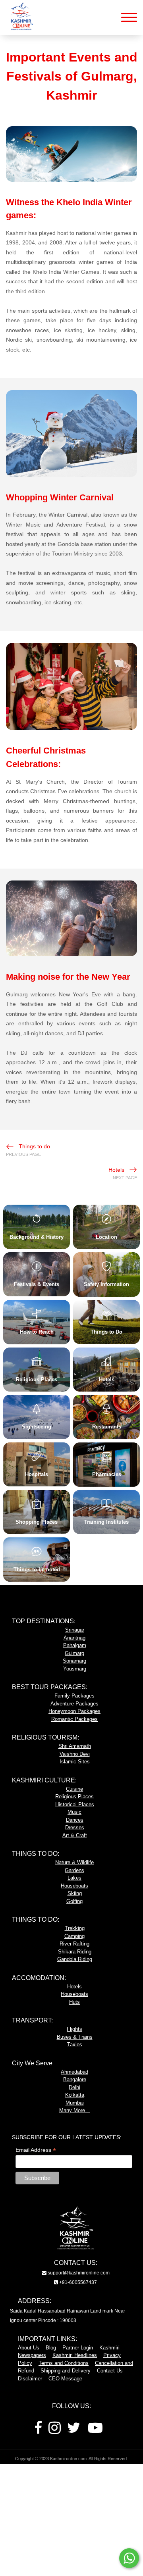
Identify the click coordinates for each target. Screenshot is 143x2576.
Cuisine (74, 1789)
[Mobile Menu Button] (129, 19)
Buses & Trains (75, 2037)
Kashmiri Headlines (75, 2355)
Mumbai (75, 2103)
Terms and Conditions (64, 2363)
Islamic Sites (75, 1762)
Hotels (74, 1987)
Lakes (74, 1878)
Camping (74, 1936)
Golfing (74, 1901)
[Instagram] (55, 2431)
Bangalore (75, 2079)
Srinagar (75, 1630)
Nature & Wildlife (74, 1862)
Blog (51, 2348)
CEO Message (65, 2379)
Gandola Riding (75, 1959)
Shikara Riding (75, 1952)
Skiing (75, 1893)
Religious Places (74, 1796)
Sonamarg (74, 1661)
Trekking (75, 1928)
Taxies (75, 2044)
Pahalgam (75, 1645)
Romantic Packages (74, 1719)
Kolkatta (75, 2095)
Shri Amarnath (75, 1746)
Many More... (74, 2110)
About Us (29, 2348)
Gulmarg (74, 1653)
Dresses (75, 1827)
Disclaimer (30, 2379)
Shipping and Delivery (66, 2371)
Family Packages (74, 1696)
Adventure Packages (74, 1704)
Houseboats (74, 1886)
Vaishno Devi (75, 1754)
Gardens (74, 1870)
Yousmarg (75, 1669)
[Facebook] (38, 2431)
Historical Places (75, 1804)
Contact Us (110, 2371)
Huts (74, 2002)
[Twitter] (74, 2431)
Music (74, 1812)
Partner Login (78, 2348)
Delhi (74, 2087)
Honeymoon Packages (74, 1711)
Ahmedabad (74, 2072)
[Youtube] (95, 2431)
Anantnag (74, 1638)
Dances (75, 1820)
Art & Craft (75, 1835)
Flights (74, 2029)
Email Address (36, 2150)
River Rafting (74, 1944)
